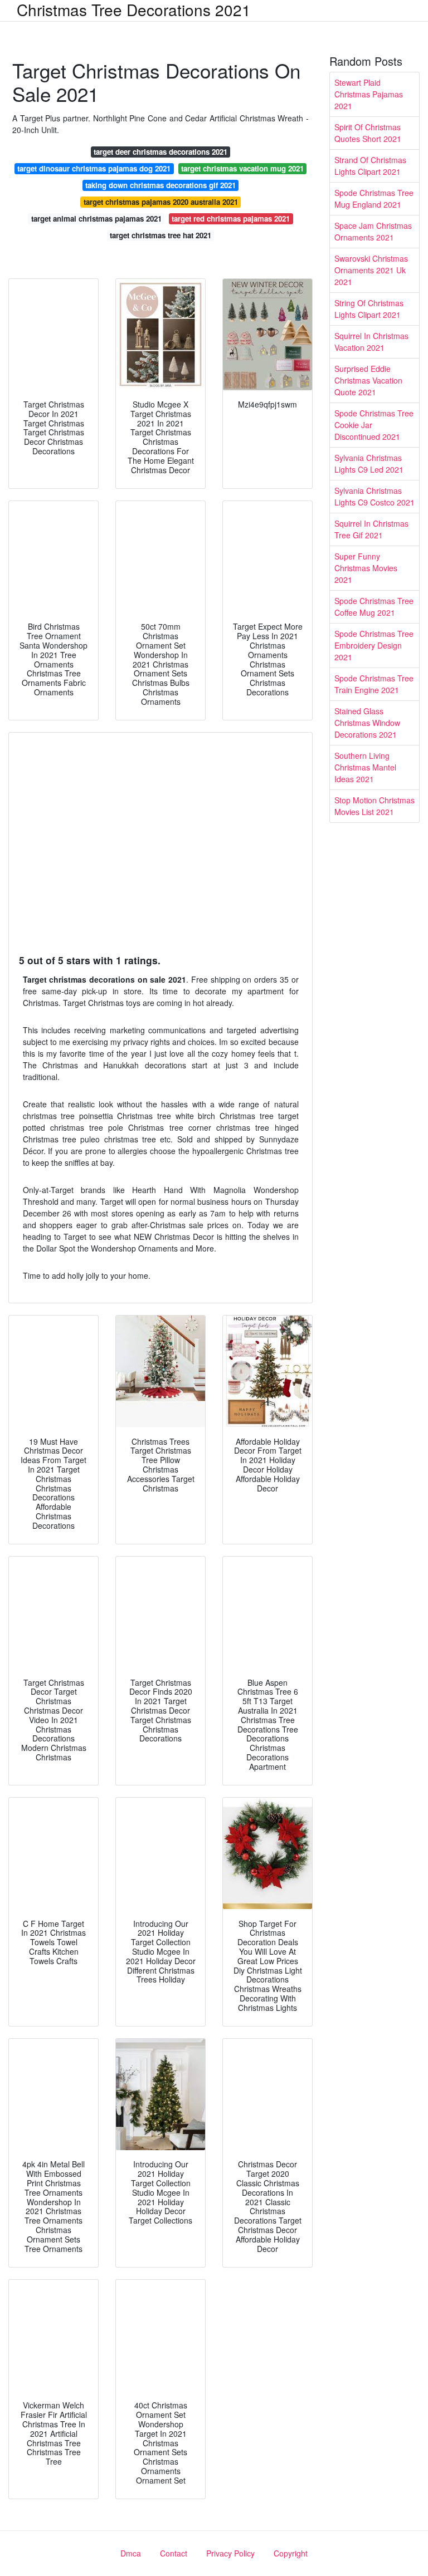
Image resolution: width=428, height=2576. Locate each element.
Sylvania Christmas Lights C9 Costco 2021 (374, 496)
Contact (174, 2553)
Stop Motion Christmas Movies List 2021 (374, 806)
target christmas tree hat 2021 (160, 235)
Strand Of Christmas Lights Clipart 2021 (370, 166)
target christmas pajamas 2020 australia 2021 (161, 202)
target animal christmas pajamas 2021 (96, 219)
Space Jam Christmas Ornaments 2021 (373, 231)
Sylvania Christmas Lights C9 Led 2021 (369, 463)
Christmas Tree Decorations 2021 (134, 9)
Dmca (131, 2553)
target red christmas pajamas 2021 (231, 219)
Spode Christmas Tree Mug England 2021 (374, 198)
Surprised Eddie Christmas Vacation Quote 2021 (368, 380)
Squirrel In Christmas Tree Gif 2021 (371, 529)
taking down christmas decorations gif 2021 (160, 185)
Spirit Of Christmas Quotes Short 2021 (368, 133)
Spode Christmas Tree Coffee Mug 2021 (374, 607)
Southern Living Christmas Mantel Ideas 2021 (365, 767)
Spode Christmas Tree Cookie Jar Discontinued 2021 (374, 425)
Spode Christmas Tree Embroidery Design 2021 (374, 645)
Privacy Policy (230, 2553)
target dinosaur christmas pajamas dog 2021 (94, 168)
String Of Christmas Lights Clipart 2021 (369, 309)
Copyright (291, 2553)
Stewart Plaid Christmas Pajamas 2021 (369, 94)
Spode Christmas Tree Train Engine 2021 (374, 684)
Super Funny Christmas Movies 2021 (366, 568)
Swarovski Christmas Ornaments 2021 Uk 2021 (371, 270)
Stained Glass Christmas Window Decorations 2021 (367, 723)
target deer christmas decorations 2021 (160, 152)
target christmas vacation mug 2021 (242, 168)
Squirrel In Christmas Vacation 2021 (371, 342)
